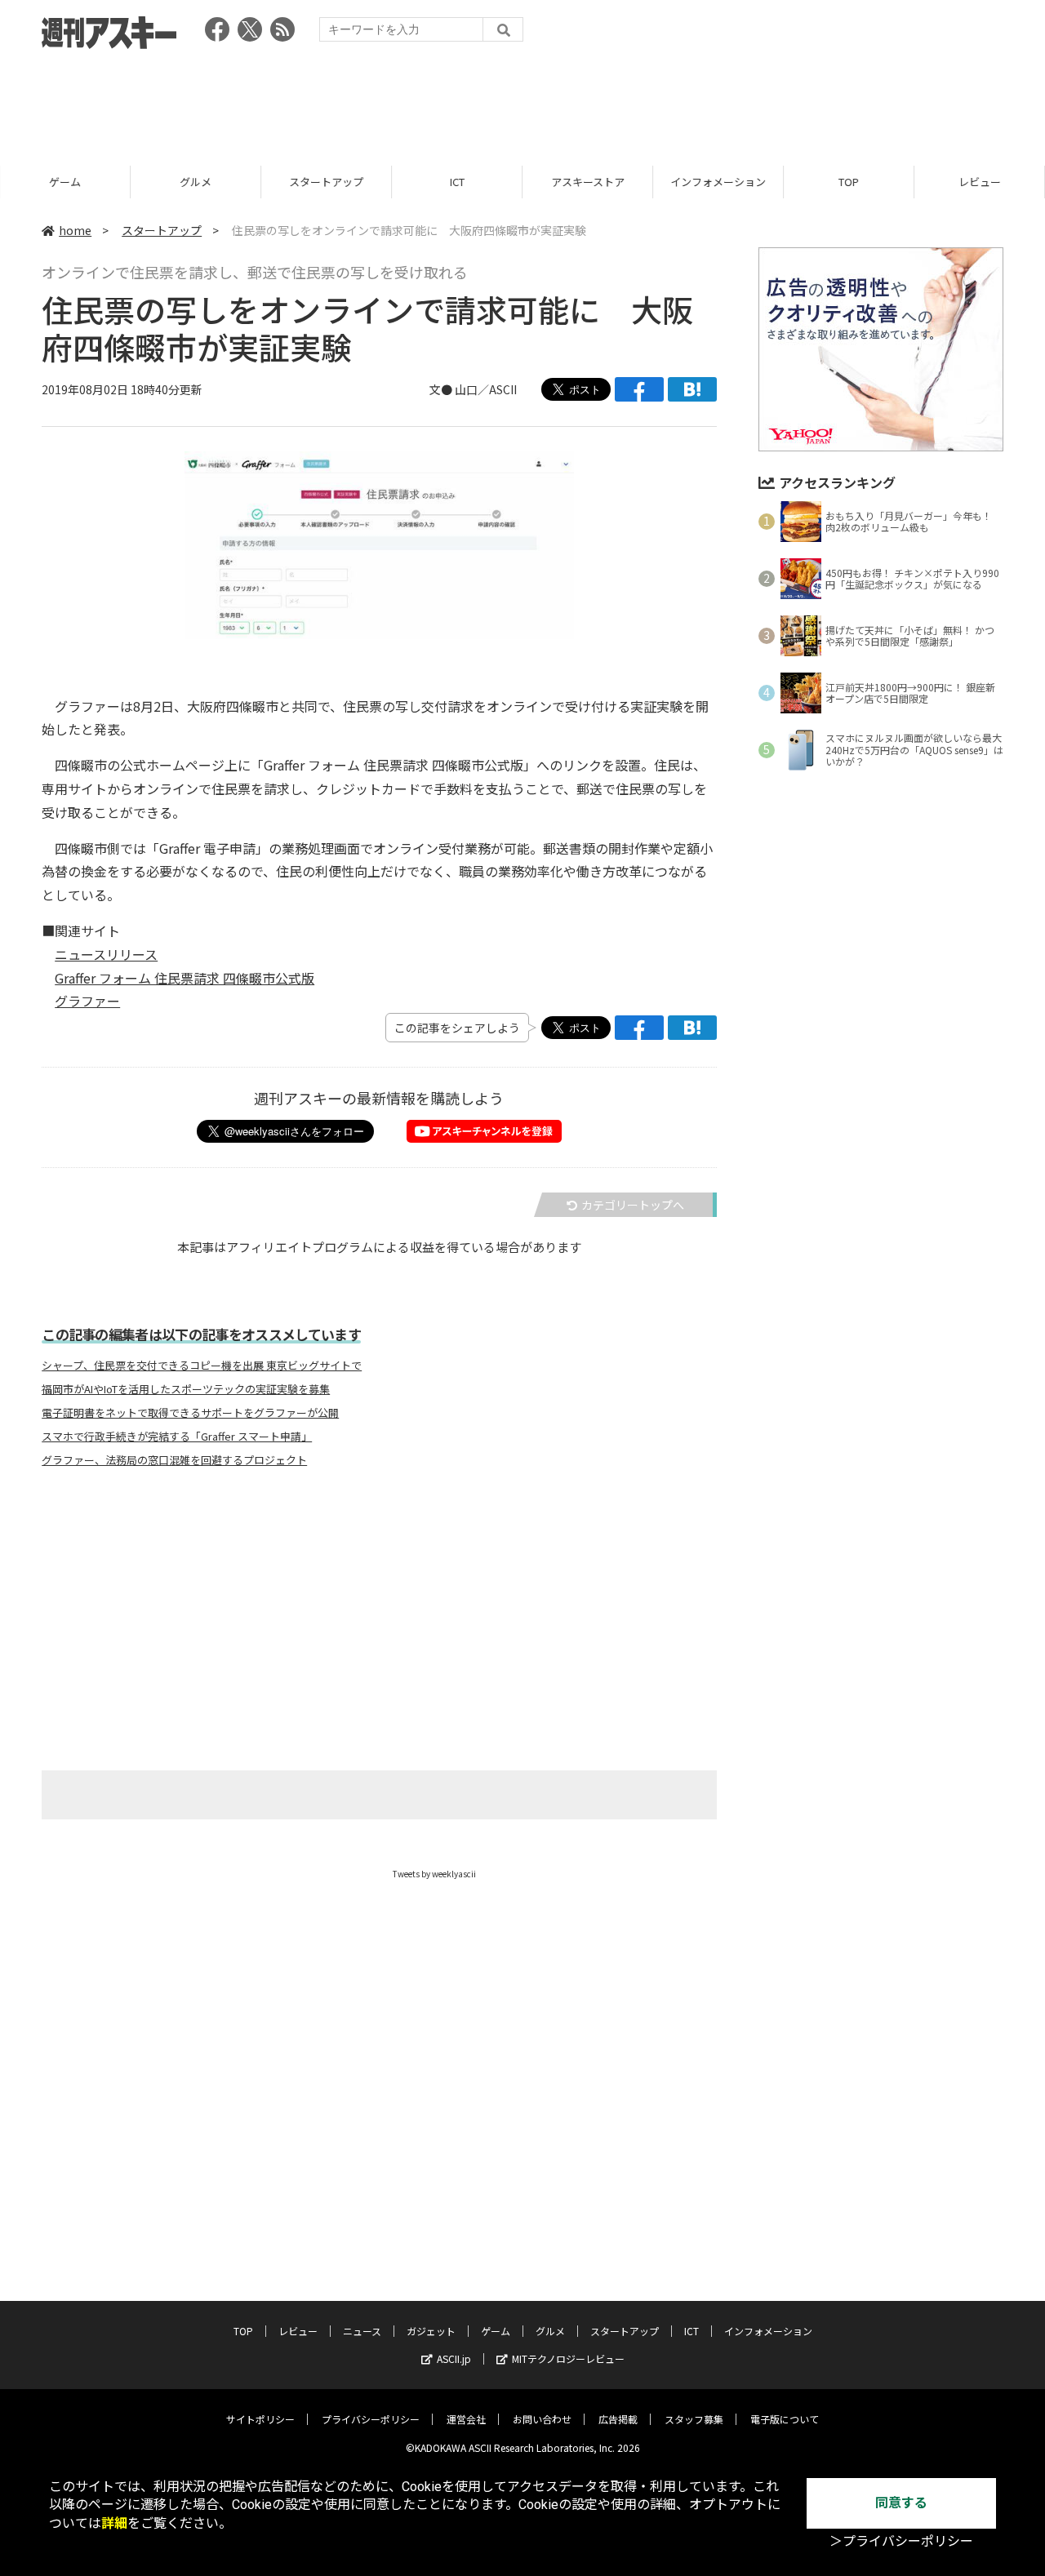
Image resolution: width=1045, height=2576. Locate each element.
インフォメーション (718, 182)
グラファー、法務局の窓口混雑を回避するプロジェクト (174, 1460)
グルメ (196, 182)
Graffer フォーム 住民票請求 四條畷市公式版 (185, 978)
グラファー (87, 1001)
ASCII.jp (454, 2358)
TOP (849, 182)
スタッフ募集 (694, 2419)
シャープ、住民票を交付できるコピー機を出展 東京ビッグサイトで (202, 1366)
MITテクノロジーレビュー (568, 2358)
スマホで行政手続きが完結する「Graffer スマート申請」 (177, 1437)
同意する (901, 2503)
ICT (457, 182)
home (75, 230)
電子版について (785, 2419)
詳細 (114, 2523)
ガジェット (431, 2331)
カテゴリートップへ (633, 1205)
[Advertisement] (522, 102)
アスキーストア (588, 182)
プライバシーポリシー (371, 2419)
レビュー (980, 182)
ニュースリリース (106, 954)
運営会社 (466, 2419)
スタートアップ (326, 182)
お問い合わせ (542, 2419)
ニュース (362, 2331)
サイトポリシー (260, 2419)
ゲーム (65, 182)
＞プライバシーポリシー (901, 2541)
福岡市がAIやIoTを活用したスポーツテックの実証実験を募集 (186, 1389)
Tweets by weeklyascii (434, 1874)
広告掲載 (618, 2419)
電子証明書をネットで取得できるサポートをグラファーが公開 (190, 1413)
